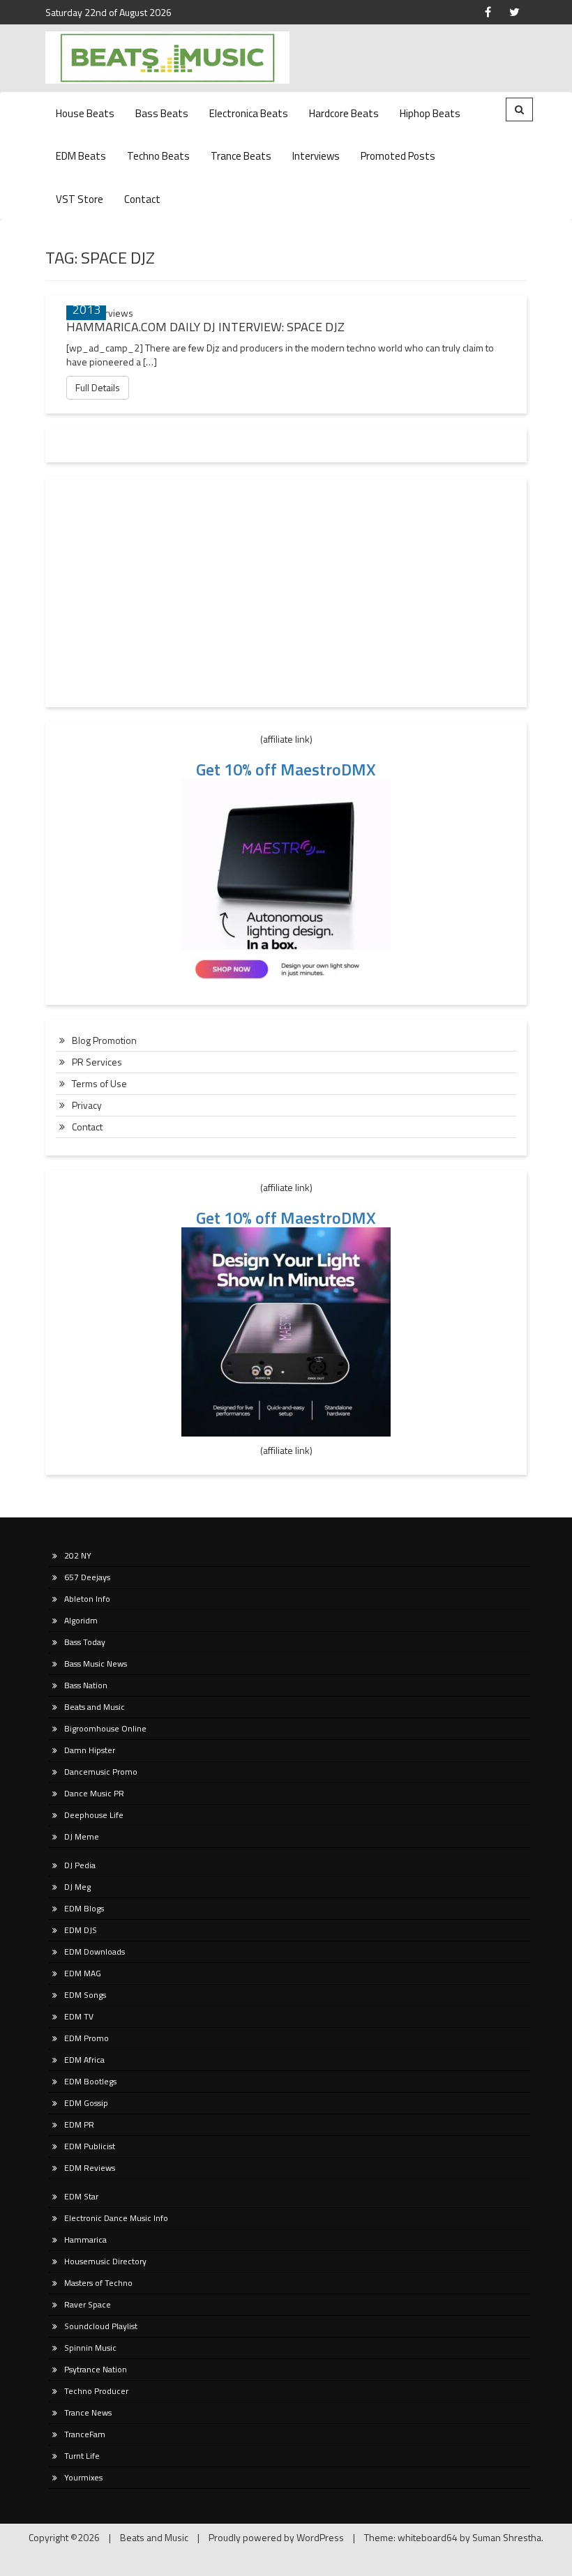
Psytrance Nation (96, 2369)
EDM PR (79, 2124)
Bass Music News (96, 1664)
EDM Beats (81, 156)
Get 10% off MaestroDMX (286, 769)
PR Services (97, 1062)
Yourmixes (83, 2477)
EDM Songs (85, 1995)
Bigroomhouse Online (105, 1728)
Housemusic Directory (105, 2261)
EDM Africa (84, 2060)
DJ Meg (77, 1887)
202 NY (78, 1555)
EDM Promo (86, 2038)
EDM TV (79, 2016)
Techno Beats (158, 156)
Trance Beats (241, 156)
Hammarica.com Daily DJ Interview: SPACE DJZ (205, 327)
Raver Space (88, 2304)
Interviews (316, 156)
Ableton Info (87, 1599)
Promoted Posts (398, 156)
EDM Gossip (86, 2103)
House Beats (85, 113)
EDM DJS (81, 1930)
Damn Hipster (90, 1750)
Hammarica (85, 2240)
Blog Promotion (104, 1040)
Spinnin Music (90, 2348)
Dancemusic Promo (101, 1772)
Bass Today (85, 1642)
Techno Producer (96, 2391)
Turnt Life (82, 2456)
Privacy (87, 1105)
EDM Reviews (90, 2168)
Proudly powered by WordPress (276, 2537)
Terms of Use (99, 1083)
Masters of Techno (98, 2283)
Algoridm (81, 1620)
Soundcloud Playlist (101, 2326)
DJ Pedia (80, 1865)
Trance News (88, 2412)
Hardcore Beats (344, 113)
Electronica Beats (249, 113)
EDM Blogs (84, 1908)
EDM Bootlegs (90, 2081)
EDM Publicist (90, 2146)
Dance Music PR (94, 1793)
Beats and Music (95, 1707)
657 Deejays (87, 1577)
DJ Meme (82, 1836)
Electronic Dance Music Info (116, 2218)
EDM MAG (83, 1973)
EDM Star (81, 2196)
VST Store (80, 199)
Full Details (98, 387)
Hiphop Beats (430, 113)
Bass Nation (86, 1685)
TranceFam (85, 2434)
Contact (142, 199)
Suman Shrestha (507, 2537)
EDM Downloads (95, 1952)
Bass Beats (162, 113)
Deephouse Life (94, 1815)
